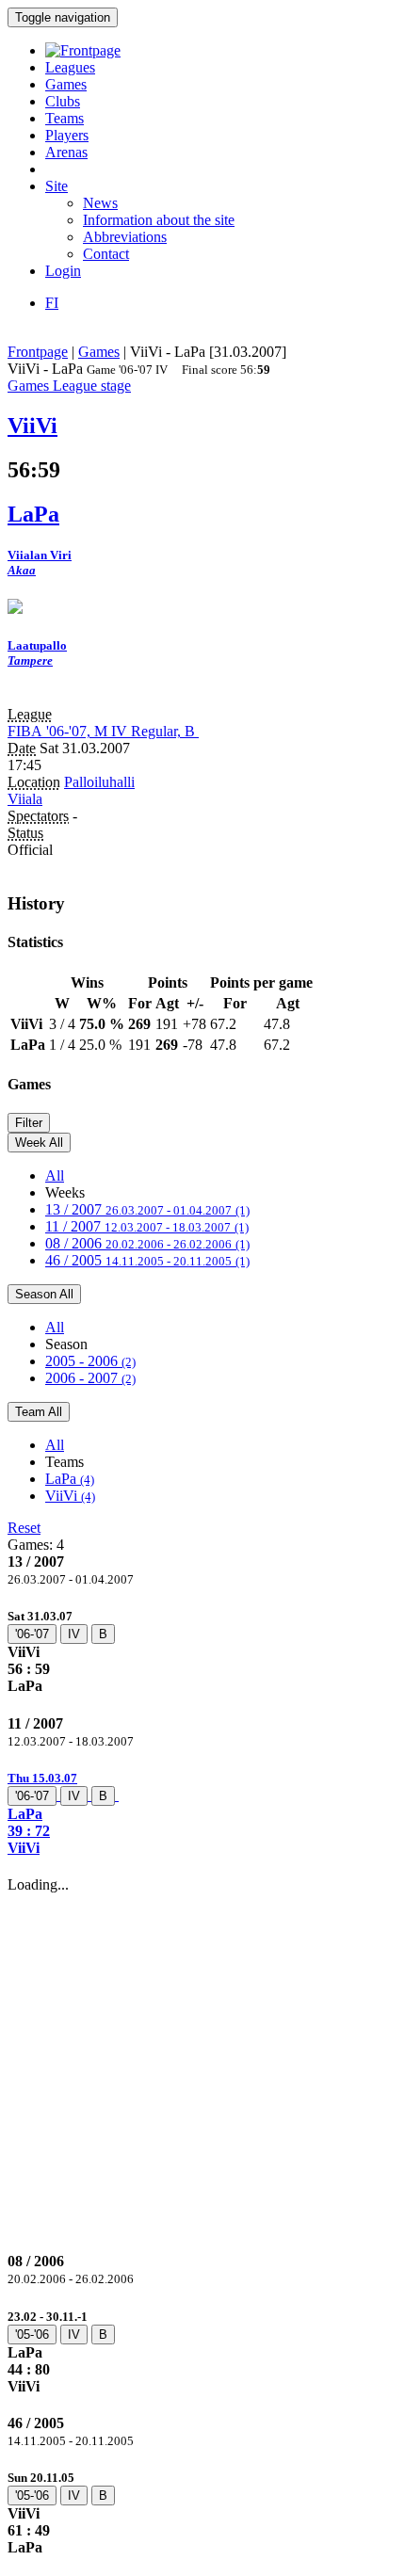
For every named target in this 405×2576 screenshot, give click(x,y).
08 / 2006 (147, 1243)
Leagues (70, 67)
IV (74, 1634)
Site (57, 186)
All (55, 1175)
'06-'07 (32, 1634)
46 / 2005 (147, 1260)
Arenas (66, 152)
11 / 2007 (147, 1226)
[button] (202, 1813)
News (100, 203)
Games (66, 84)
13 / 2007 (147, 1209)
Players (67, 135)
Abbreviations (125, 237)
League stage (92, 386)
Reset (24, 1528)
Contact (106, 254)
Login (63, 271)
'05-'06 (32, 2334)
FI (52, 303)
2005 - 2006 (90, 1361)
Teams (65, 118)
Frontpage (38, 352)
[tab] (202, 1651)
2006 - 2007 (90, 1378)
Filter (29, 1123)
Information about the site (159, 220)
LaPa (70, 1479)
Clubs (63, 101)
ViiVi (70, 1496)
